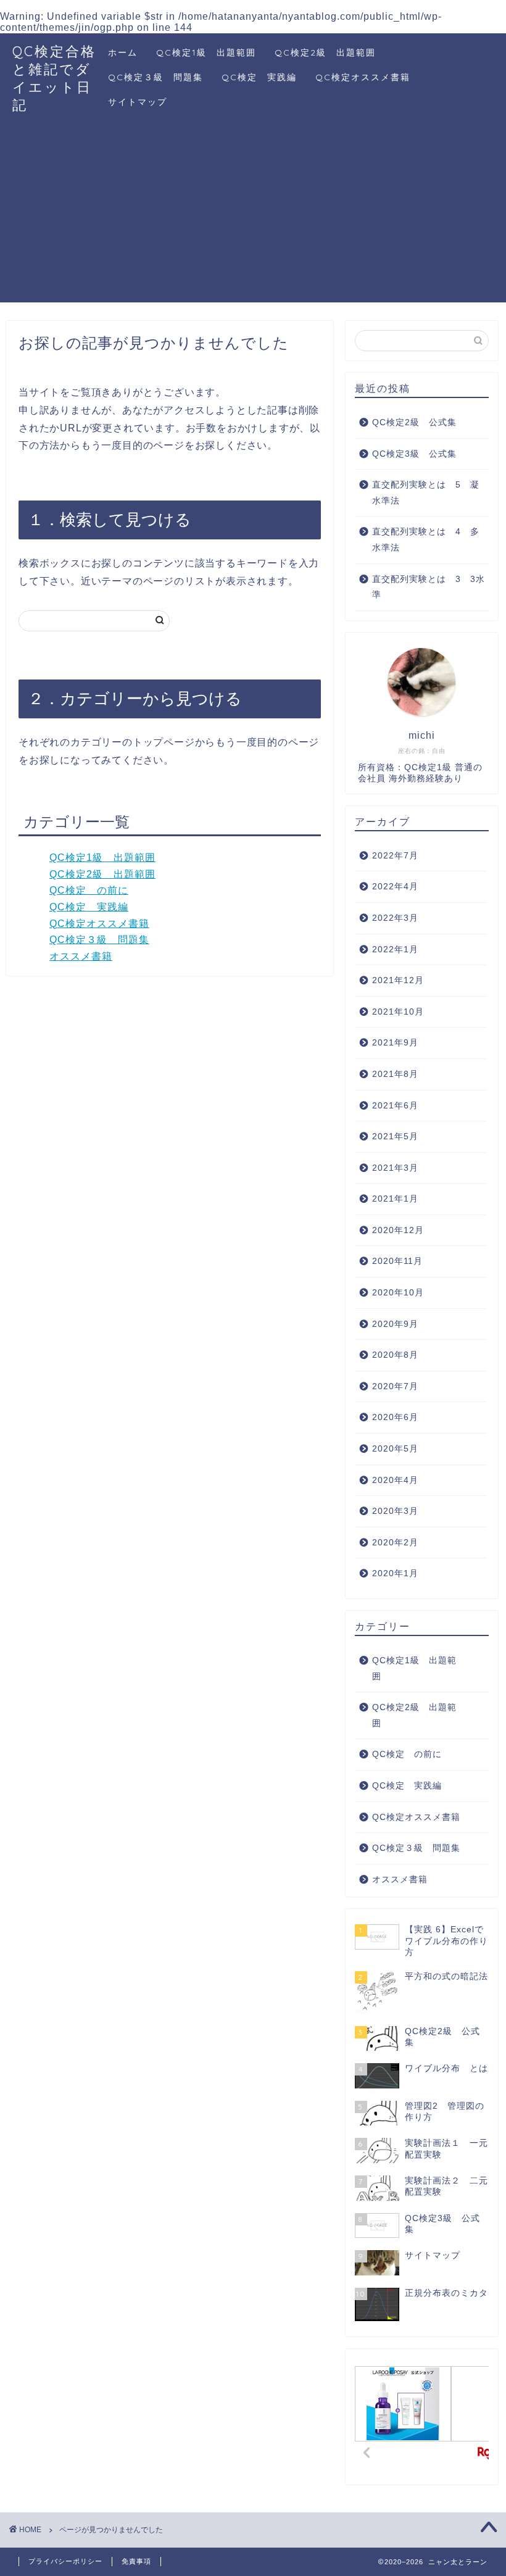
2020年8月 (395, 1355)
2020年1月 (395, 1573)
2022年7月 (395, 856)
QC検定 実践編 (259, 77)
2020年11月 (397, 1261)
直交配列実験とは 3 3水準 (429, 587)
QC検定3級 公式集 (414, 454)
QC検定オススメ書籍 (363, 77)
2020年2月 (395, 1543)
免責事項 (136, 2561)
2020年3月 (395, 1511)
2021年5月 (395, 1136)
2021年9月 (395, 1043)
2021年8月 (395, 1074)
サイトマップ (138, 102)
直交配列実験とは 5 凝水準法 (426, 493)
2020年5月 (395, 1449)
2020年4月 (395, 1480)
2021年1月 (395, 1199)
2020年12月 (398, 1230)
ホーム (123, 52)
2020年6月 (395, 1417)
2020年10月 (398, 1293)
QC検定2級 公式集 (414, 422)
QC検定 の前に (89, 890)
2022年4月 (395, 887)
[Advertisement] (253, 216)
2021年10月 (398, 1012)
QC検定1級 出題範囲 (206, 52)
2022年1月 (395, 949)
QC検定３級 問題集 (156, 77)
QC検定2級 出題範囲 (325, 52)
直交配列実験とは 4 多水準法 (426, 540)
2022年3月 (395, 918)
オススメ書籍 (81, 956)
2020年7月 (395, 1386)
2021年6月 (395, 1106)
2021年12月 (398, 980)
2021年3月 (395, 1168)
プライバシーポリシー (65, 2561)
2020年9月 (395, 1324)
